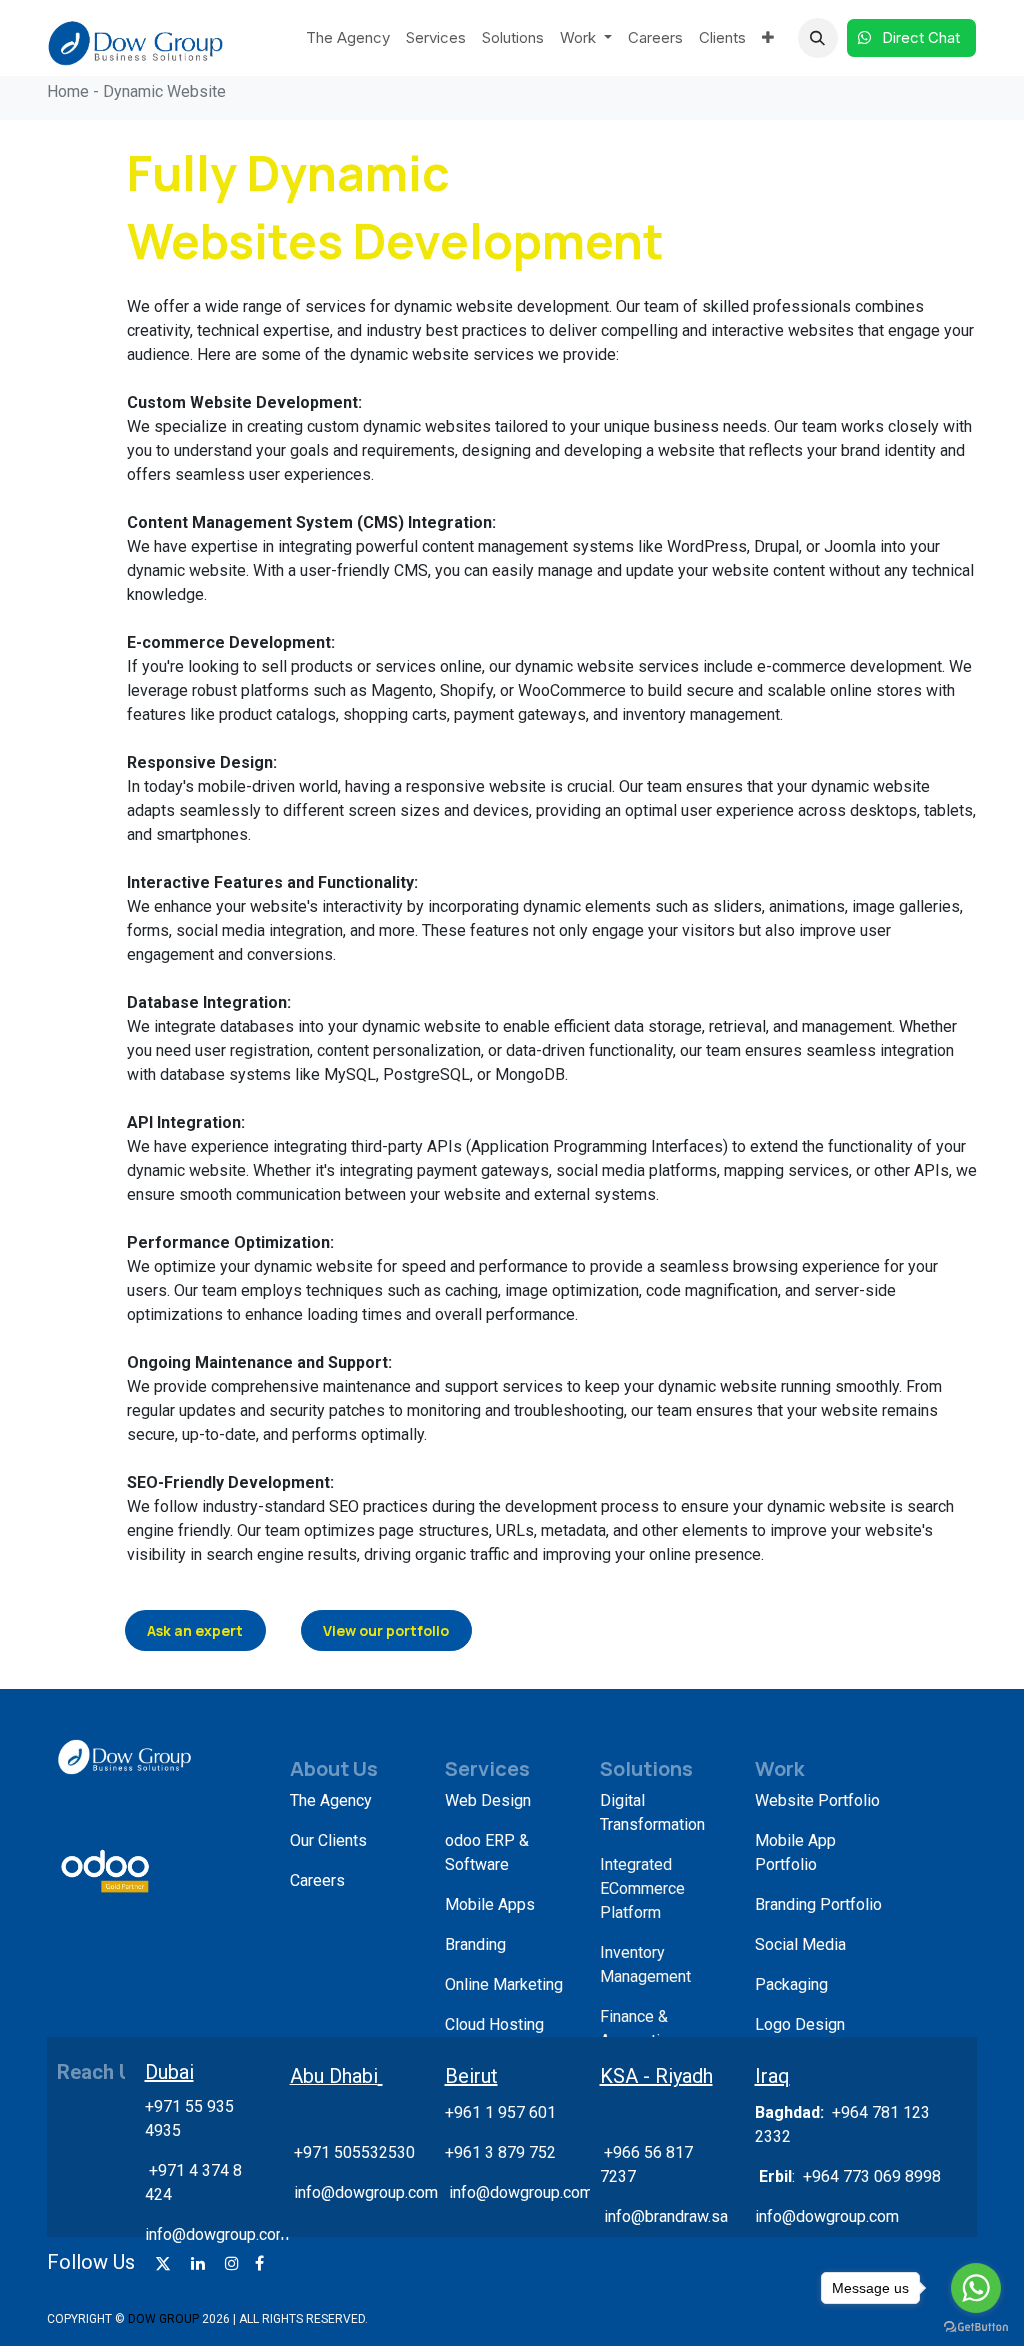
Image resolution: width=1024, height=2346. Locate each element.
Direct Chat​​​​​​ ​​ (923, 37)
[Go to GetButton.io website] (976, 2326)
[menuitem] (348, 38)
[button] (818, 38)
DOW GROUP (163, 2319)
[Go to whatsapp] (976, 2288)
